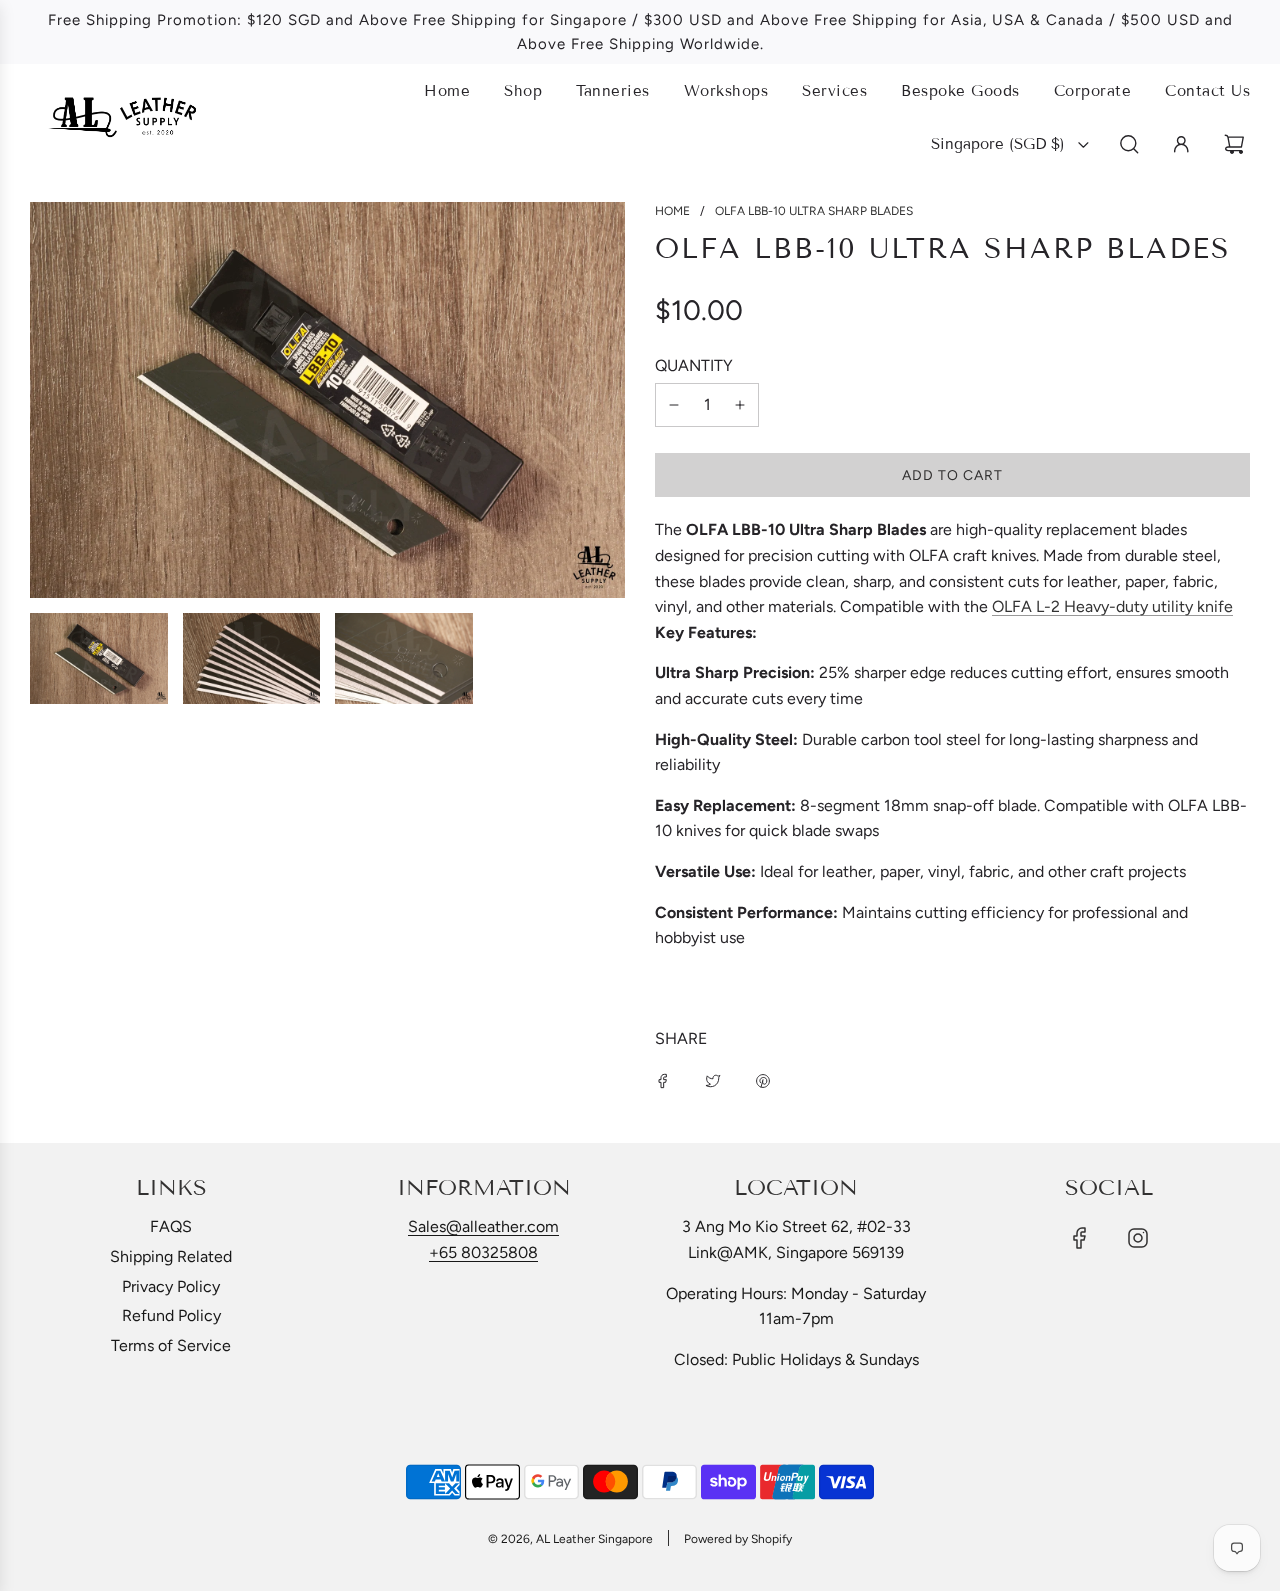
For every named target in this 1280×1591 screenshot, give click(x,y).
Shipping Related (171, 1256)
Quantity (694, 365)
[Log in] (1181, 144)
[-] (674, 405)
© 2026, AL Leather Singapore (570, 1539)
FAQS (171, 1226)
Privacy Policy (171, 1286)
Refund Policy (171, 1315)
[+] (740, 405)
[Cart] (1237, 144)
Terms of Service (171, 1345)
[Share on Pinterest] (763, 1080)
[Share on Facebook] (663, 1080)
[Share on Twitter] (713, 1080)
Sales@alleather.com (483, 1226)
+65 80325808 (483, 1252)
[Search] (1129, 144)
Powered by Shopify (738, 1539)
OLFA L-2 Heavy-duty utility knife (1112, 606)
